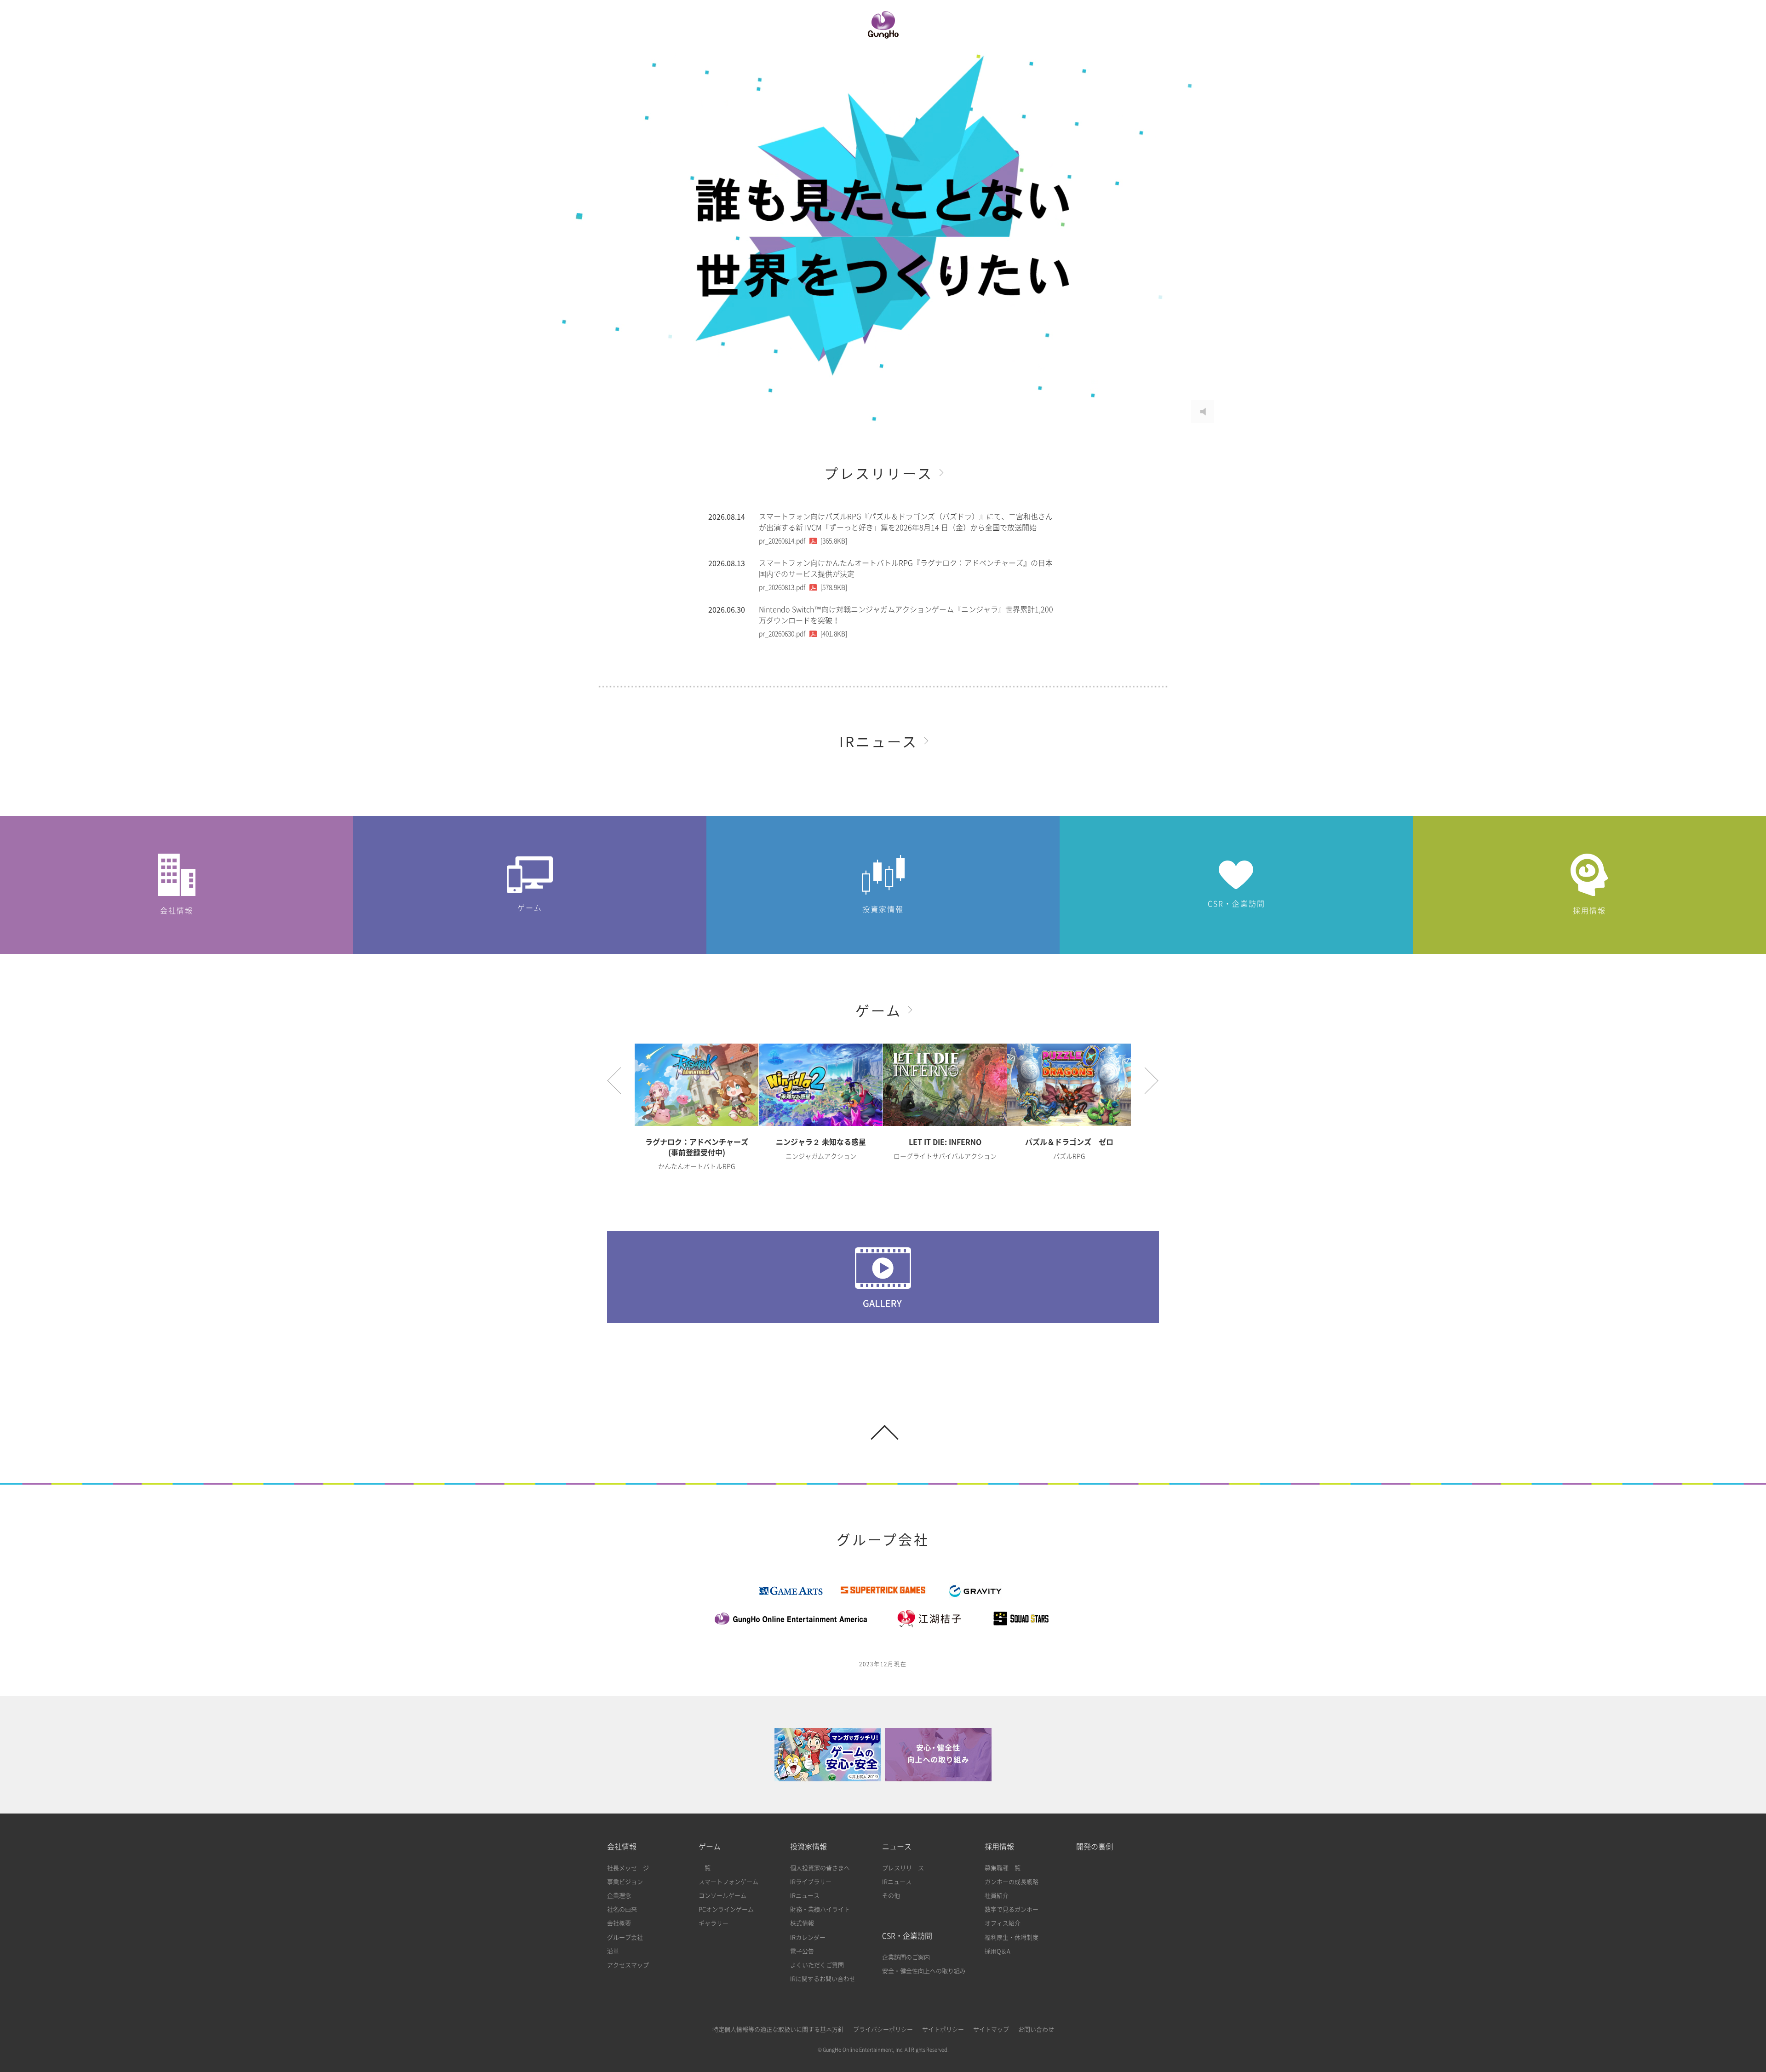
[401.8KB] (803, 634)
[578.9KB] (803, 587)
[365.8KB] (803, 541)
